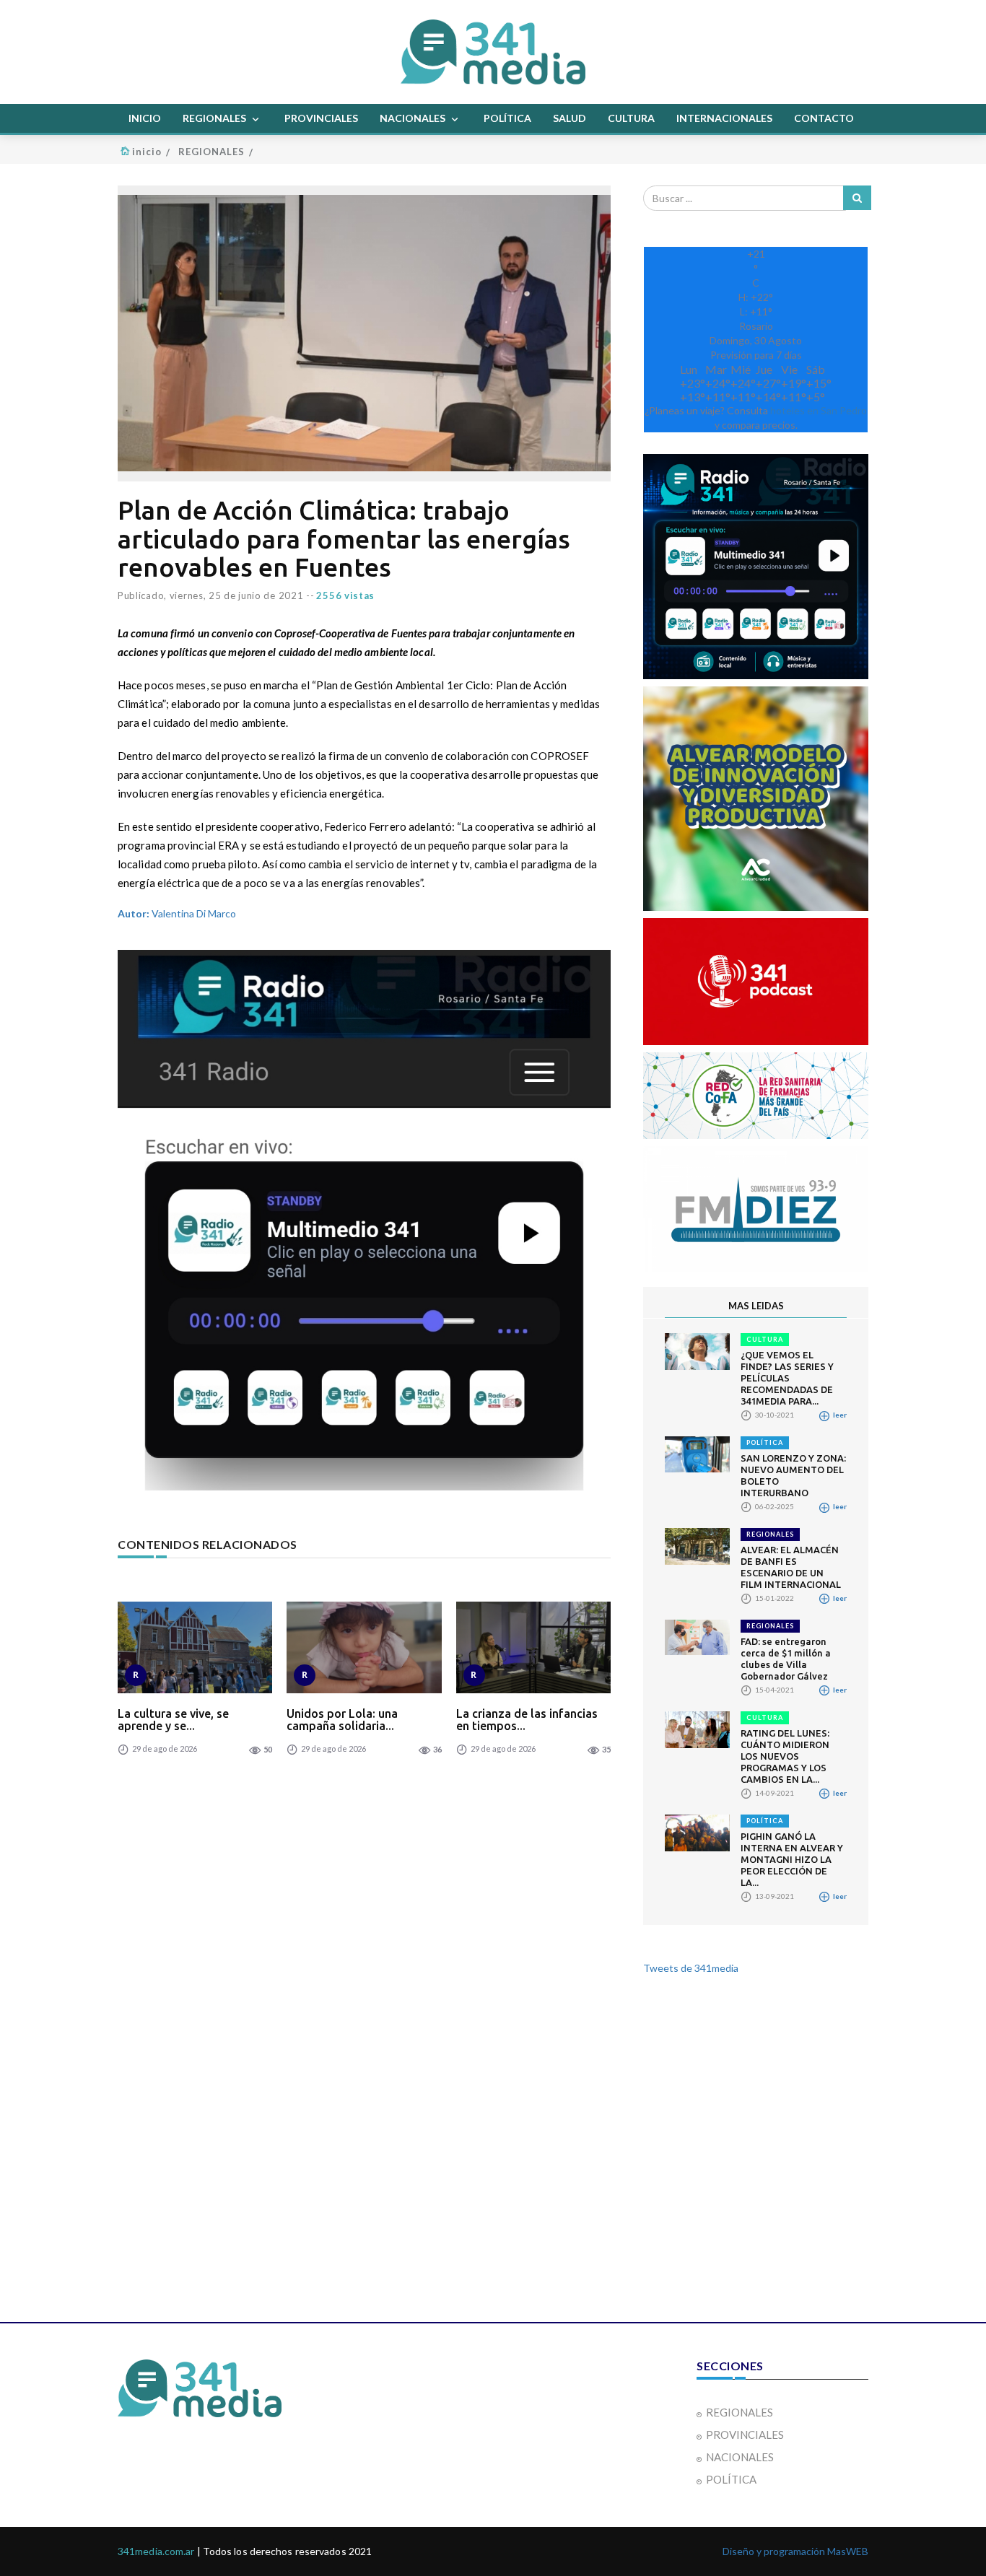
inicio (147, 152)
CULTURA (631, 118)
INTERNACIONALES (724, 118)
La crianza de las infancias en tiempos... (527, 1720)
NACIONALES (414, 118)
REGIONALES (215, 118)
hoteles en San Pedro (819, 410)
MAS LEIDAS (756, 1306)
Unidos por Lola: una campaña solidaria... (342, 1720)
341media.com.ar (156, 2551)
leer (839, 1415)
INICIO (145, 118)
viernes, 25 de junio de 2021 (237, 595)
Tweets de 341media (691, 1968)
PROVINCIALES (321, 118)
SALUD (570, 118)
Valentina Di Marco (177, 913)
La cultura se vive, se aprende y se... (173, 1720)
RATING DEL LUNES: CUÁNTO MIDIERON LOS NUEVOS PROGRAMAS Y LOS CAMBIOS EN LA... (785, 1756)
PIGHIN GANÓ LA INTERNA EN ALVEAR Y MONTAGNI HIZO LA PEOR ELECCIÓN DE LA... (792, 1859)
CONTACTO (824, 118)
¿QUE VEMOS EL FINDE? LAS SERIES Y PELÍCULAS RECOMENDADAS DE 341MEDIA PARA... (787, 1378)
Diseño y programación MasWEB (795, 2551)
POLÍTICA (507, 118)
